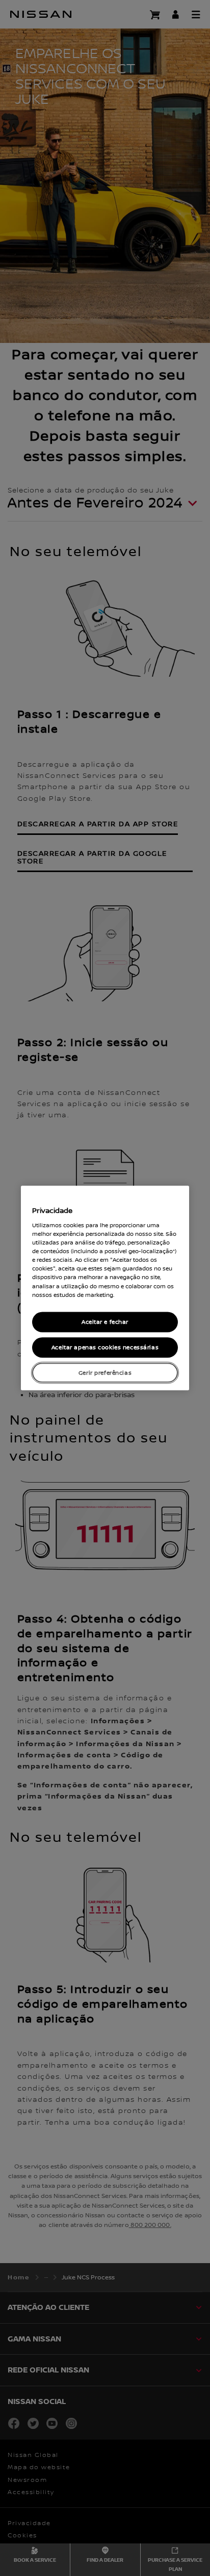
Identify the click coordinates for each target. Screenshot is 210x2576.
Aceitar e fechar (105, 1322)
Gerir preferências (105, 1372)
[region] (105, 1288)
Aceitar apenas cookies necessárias (105, 1347)
